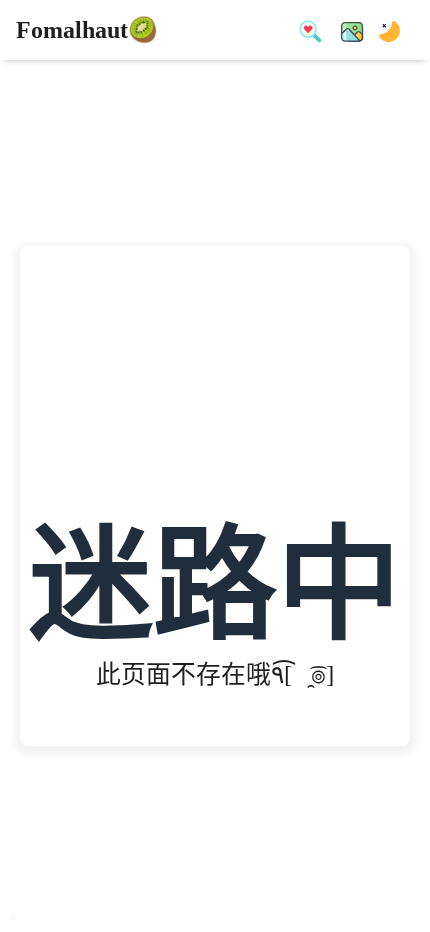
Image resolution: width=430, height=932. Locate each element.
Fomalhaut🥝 (87, 30)
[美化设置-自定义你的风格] (346, 30)
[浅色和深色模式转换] (383, 30)
